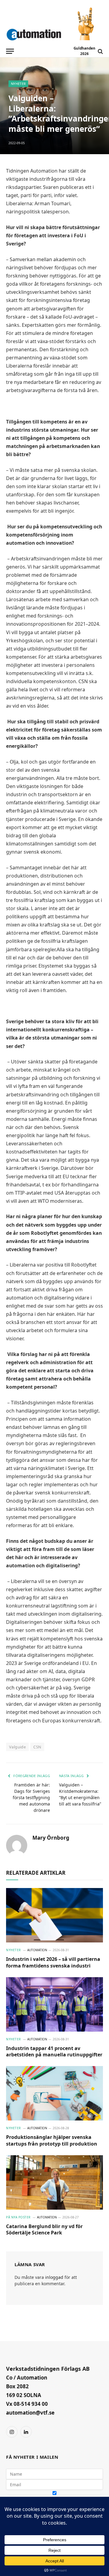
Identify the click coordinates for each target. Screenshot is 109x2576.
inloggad (54, 2277)
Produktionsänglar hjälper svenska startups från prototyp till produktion (52, 2140)
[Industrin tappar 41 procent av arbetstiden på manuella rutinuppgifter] (54, 2004)
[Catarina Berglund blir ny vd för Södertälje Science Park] (54, 2182)
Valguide (17, 1747)
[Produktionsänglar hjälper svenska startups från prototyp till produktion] (54, 2093)
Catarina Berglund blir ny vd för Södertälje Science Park (44, 2230)
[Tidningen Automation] (34, 33)
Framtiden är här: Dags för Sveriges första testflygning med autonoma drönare (31, 1797)
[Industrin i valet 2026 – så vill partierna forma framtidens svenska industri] (54, 1915)
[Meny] (10, 51)
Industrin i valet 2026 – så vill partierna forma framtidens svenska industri (53, 1962)
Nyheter (18, 84)
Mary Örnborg (51, 1838)
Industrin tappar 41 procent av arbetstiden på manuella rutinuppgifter (54, 2052)
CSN (37, 1747)
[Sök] (100, 51)
